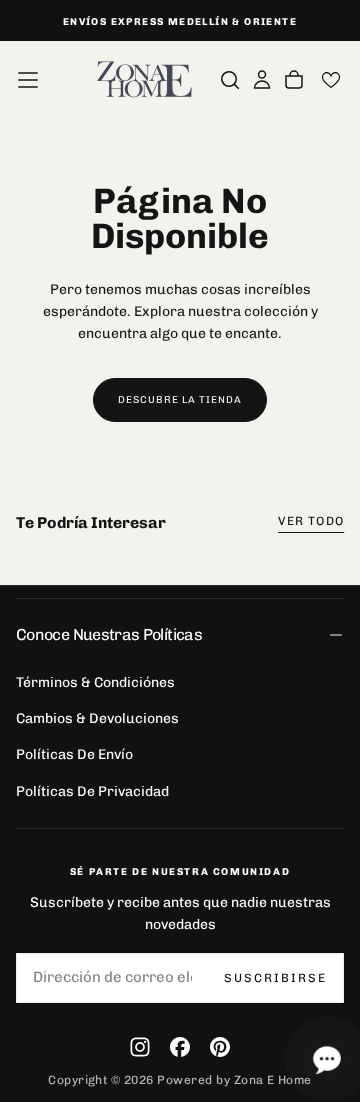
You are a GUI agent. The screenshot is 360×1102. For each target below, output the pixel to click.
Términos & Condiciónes (95, 682)
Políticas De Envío (74, 754)
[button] (28, 80)
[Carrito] (294, 80)
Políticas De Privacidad (92, 791)
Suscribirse (275, 978)
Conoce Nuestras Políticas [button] (109, 634)
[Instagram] (140, 1047)
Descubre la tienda (180, 400)
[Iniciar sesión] (262, 80)
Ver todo (311, 521)
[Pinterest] (220, 1047)
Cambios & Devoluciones (97, 718)
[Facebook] (180, 1047)
